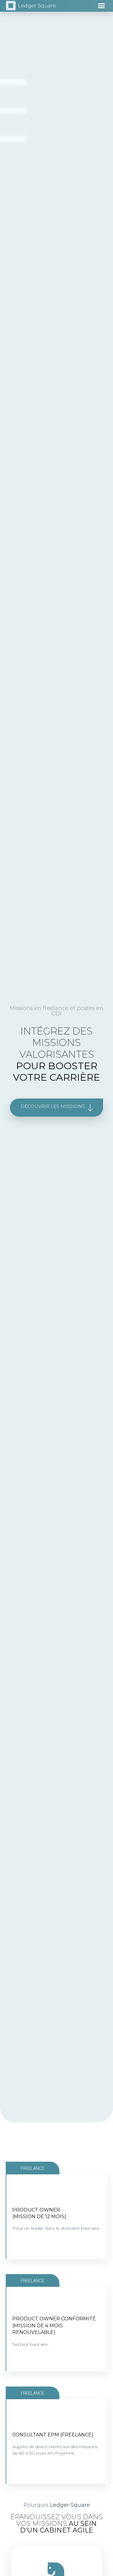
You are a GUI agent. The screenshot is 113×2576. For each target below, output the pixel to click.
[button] (102, 6)
